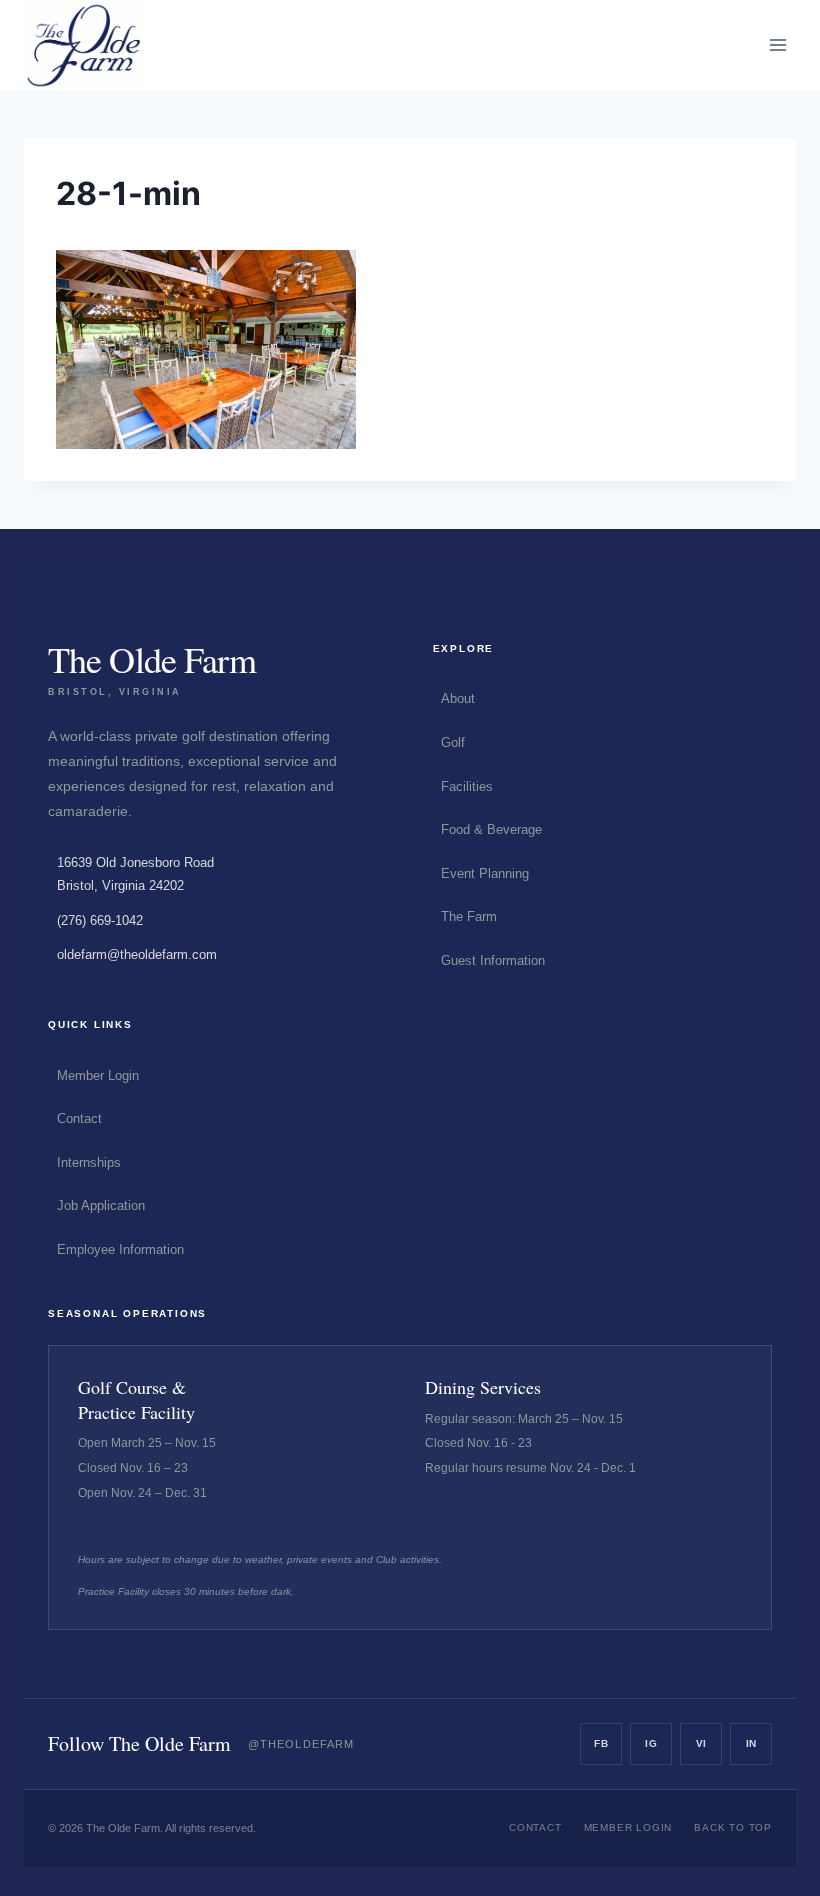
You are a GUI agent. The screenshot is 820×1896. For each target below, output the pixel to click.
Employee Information (120, 1249)
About (458, 698)
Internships (89, 1162)
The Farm (469, 916)
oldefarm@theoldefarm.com (137, 954)
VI (701, 1743)
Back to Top (733, 1827)
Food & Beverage (491, 829)
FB (601, 1743)
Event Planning (485, 873)
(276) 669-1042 (100, 920)
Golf (453, 742)
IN (751, 1743)
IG (651, 1743)
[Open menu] (777, 44)
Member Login (98, 1075)
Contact (79, 1118)
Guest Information (493, 960)
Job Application (101, 1205)
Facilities (467, 786)
